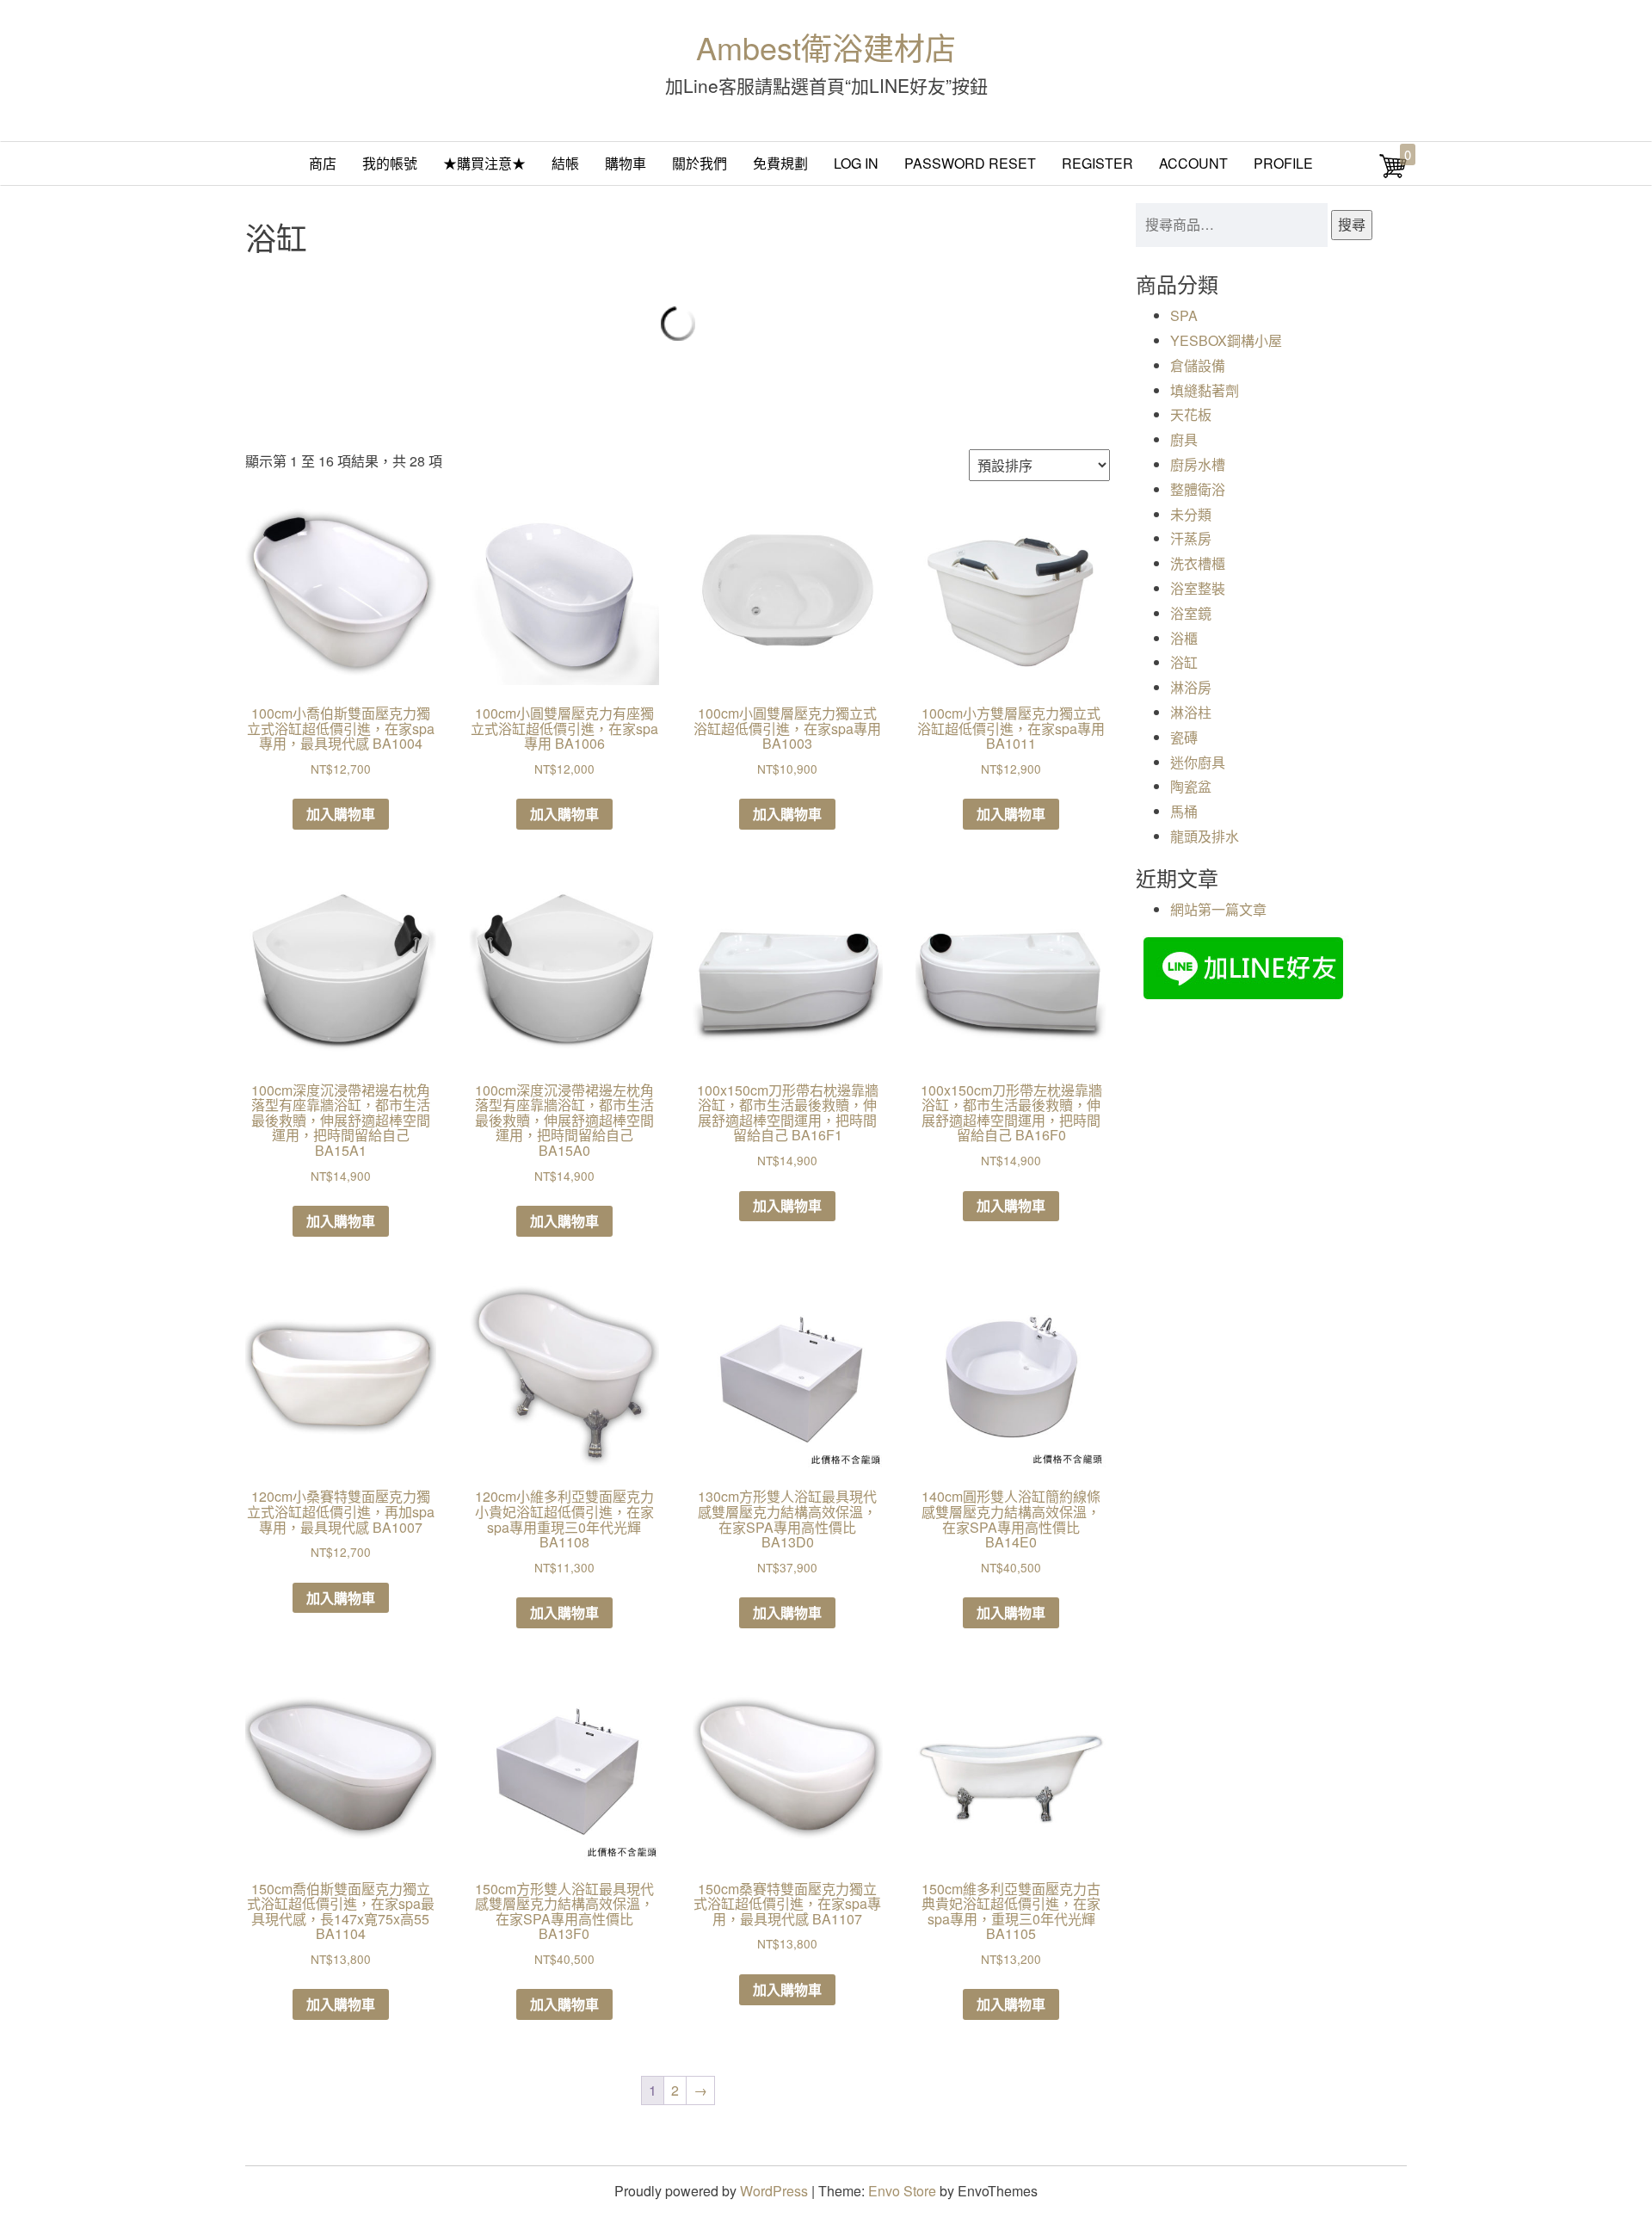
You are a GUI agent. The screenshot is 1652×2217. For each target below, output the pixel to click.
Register (1097, 163)
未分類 (1191, 514)
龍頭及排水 (1205, 836)
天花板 (1191, 414)
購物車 (626, 163)
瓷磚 (1184, 737)
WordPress (774, 2191)
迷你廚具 (1198, 762)
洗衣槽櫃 (1198, 563)
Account (1193, 163)
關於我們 (700, 163)
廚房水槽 (1198, 464)
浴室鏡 (1191, 613)
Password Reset (970, 163)
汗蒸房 (1191, 538)
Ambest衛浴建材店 (826, 47)
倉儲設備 (1198, 365)
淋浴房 (1191, 687)
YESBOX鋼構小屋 (1226, 340)
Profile (1283, 163)
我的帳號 (390, 163)
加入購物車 (341, 814)
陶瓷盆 (1191, 786)
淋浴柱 (1191, 712)
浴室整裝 (1198, 588)
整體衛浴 (1198, 489)
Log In (856, 163)
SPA (1184, 315)
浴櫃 (1184, 638)
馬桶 (1184, 811)
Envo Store (902, 2191)
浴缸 (1184, 662)
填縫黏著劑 (1205, 390)
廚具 (1184, 439)
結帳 (565, 163)
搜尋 (1352, 224)
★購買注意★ (484, 163)
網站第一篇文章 (1218, 909)
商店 (323, 163)
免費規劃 (780, 163)
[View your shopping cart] (1393, 174)
